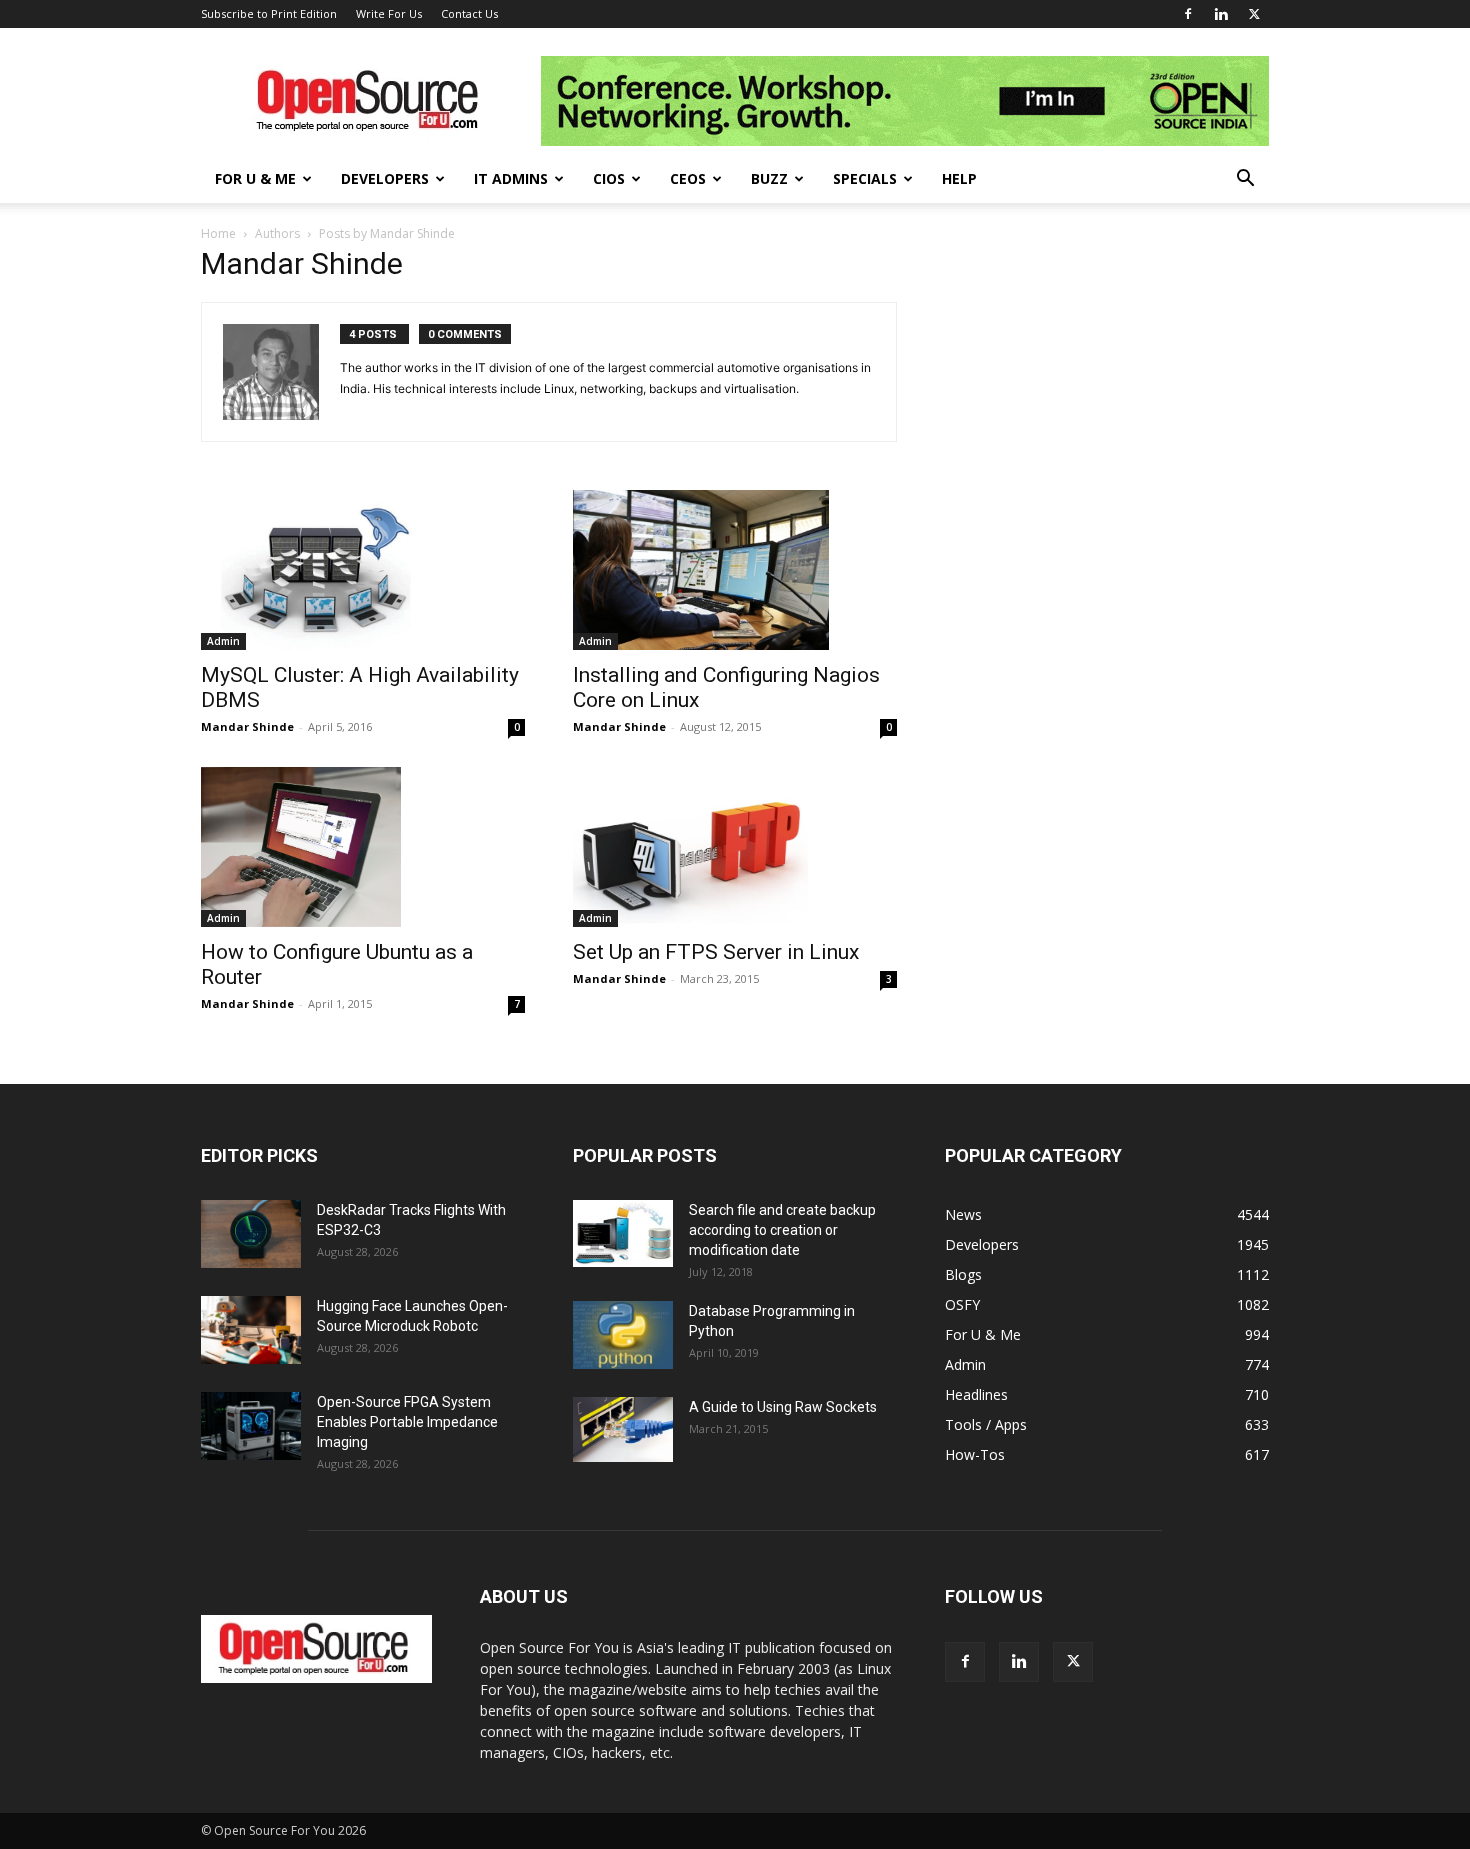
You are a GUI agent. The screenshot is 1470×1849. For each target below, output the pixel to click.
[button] (1245, 180)
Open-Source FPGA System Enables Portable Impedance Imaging (407, 1422)
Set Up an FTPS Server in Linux (716, 952)
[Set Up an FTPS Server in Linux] (735, 847)
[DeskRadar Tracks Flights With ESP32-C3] (251, 1234)
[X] (1254, 14)
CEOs (688, 178)
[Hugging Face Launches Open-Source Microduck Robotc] (251, 1330)
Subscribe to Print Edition (269, 13)
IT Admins (511, 178)
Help (959, 178)
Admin (223, 641)
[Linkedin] (1221, 14)
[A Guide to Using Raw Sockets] (623, 1430)
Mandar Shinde (247, 726)
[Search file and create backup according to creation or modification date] (623, 1233)
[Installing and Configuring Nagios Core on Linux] (735, 570)
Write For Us (389, 13)
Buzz (769, 178)
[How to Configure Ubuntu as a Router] (363, 847)
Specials (865, 178)
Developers (385, 178)
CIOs (609, 178)
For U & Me (255, 178)
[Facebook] (1188, 14)
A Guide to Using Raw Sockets (783, 1407)
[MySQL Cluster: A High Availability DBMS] (363, 570)
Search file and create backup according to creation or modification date (782, 1230)
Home (218, 233)
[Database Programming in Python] (623, 1335)
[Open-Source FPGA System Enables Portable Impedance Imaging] (251, 1426)
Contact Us (469, 13)
